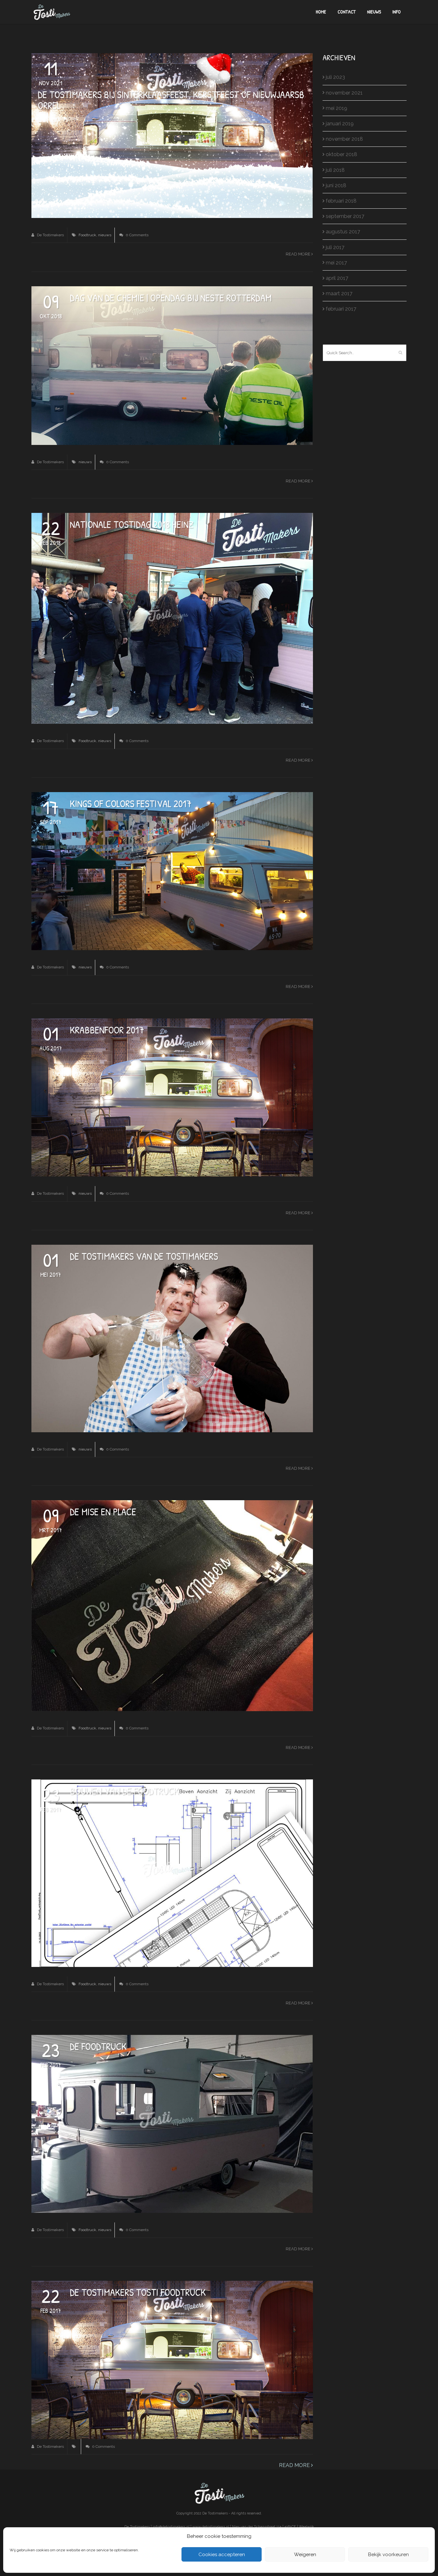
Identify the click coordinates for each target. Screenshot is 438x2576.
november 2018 (344, 139)
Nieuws (374, 12)
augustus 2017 (343, 232)
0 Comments (137, 235)
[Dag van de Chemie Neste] (172, 365)
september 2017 (345, 216)
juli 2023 (335, 77)
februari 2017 (341, 309)
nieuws (105, 235)
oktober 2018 (341, 154)
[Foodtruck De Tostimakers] (172, 618)
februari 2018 (341, 201)
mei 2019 (337, 108)
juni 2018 (336, 185)
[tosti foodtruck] (172, 1097)
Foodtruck (87, 235)
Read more (299, 254)
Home (321, 12)
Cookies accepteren (222, 2555)
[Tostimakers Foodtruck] (172, 1605)
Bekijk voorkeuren (388, 2555)
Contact (347, 12)
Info (397, 12)
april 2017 (337, 278)
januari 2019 (340, 124)
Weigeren (305, 2555)
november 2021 (344, 93)
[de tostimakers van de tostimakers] (172, 1338)
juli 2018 (335, 170)
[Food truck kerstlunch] (172, 135)
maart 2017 (339, 293)
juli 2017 (335, 247)
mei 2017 (336, 263)
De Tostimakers (50, 235)
